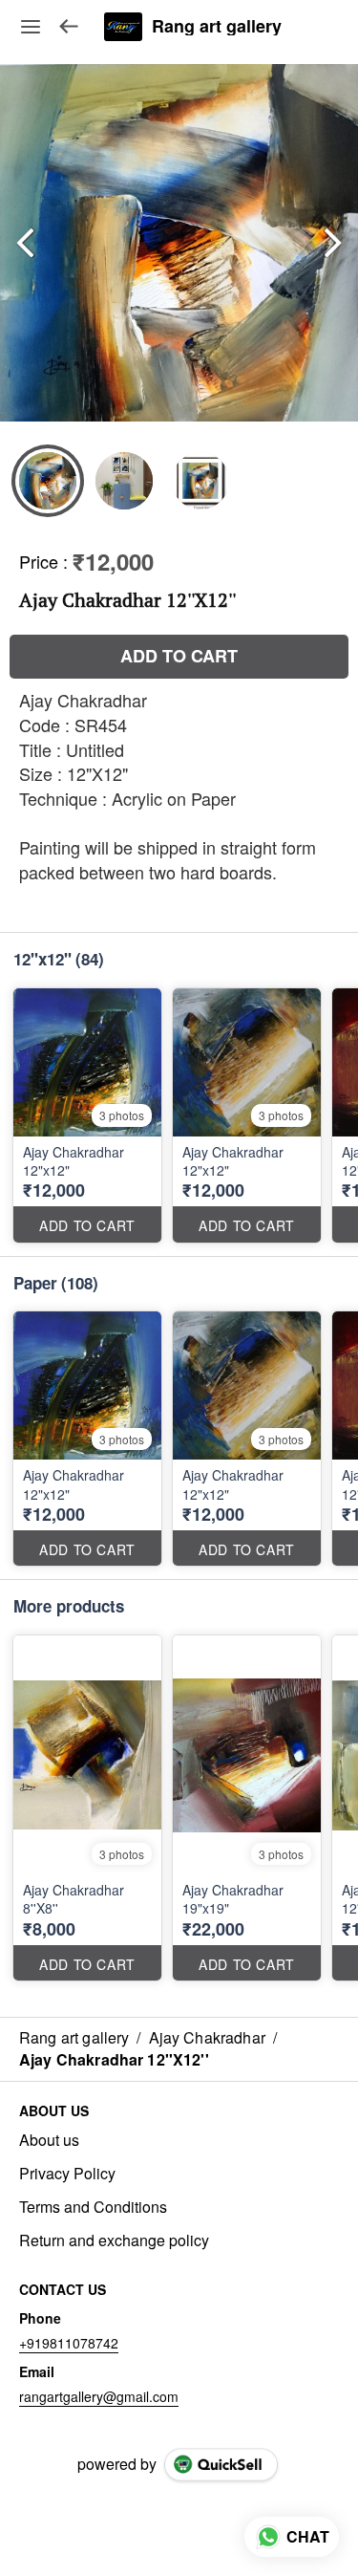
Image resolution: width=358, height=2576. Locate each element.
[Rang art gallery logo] (123, 27)
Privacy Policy (67, 2174)
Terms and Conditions (93, 2207)
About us (49, 2140)
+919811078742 (69, 2343)
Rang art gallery (217, 27)
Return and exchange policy (114, 2240)
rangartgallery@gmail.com (99, 2396)
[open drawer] (31, 27)
